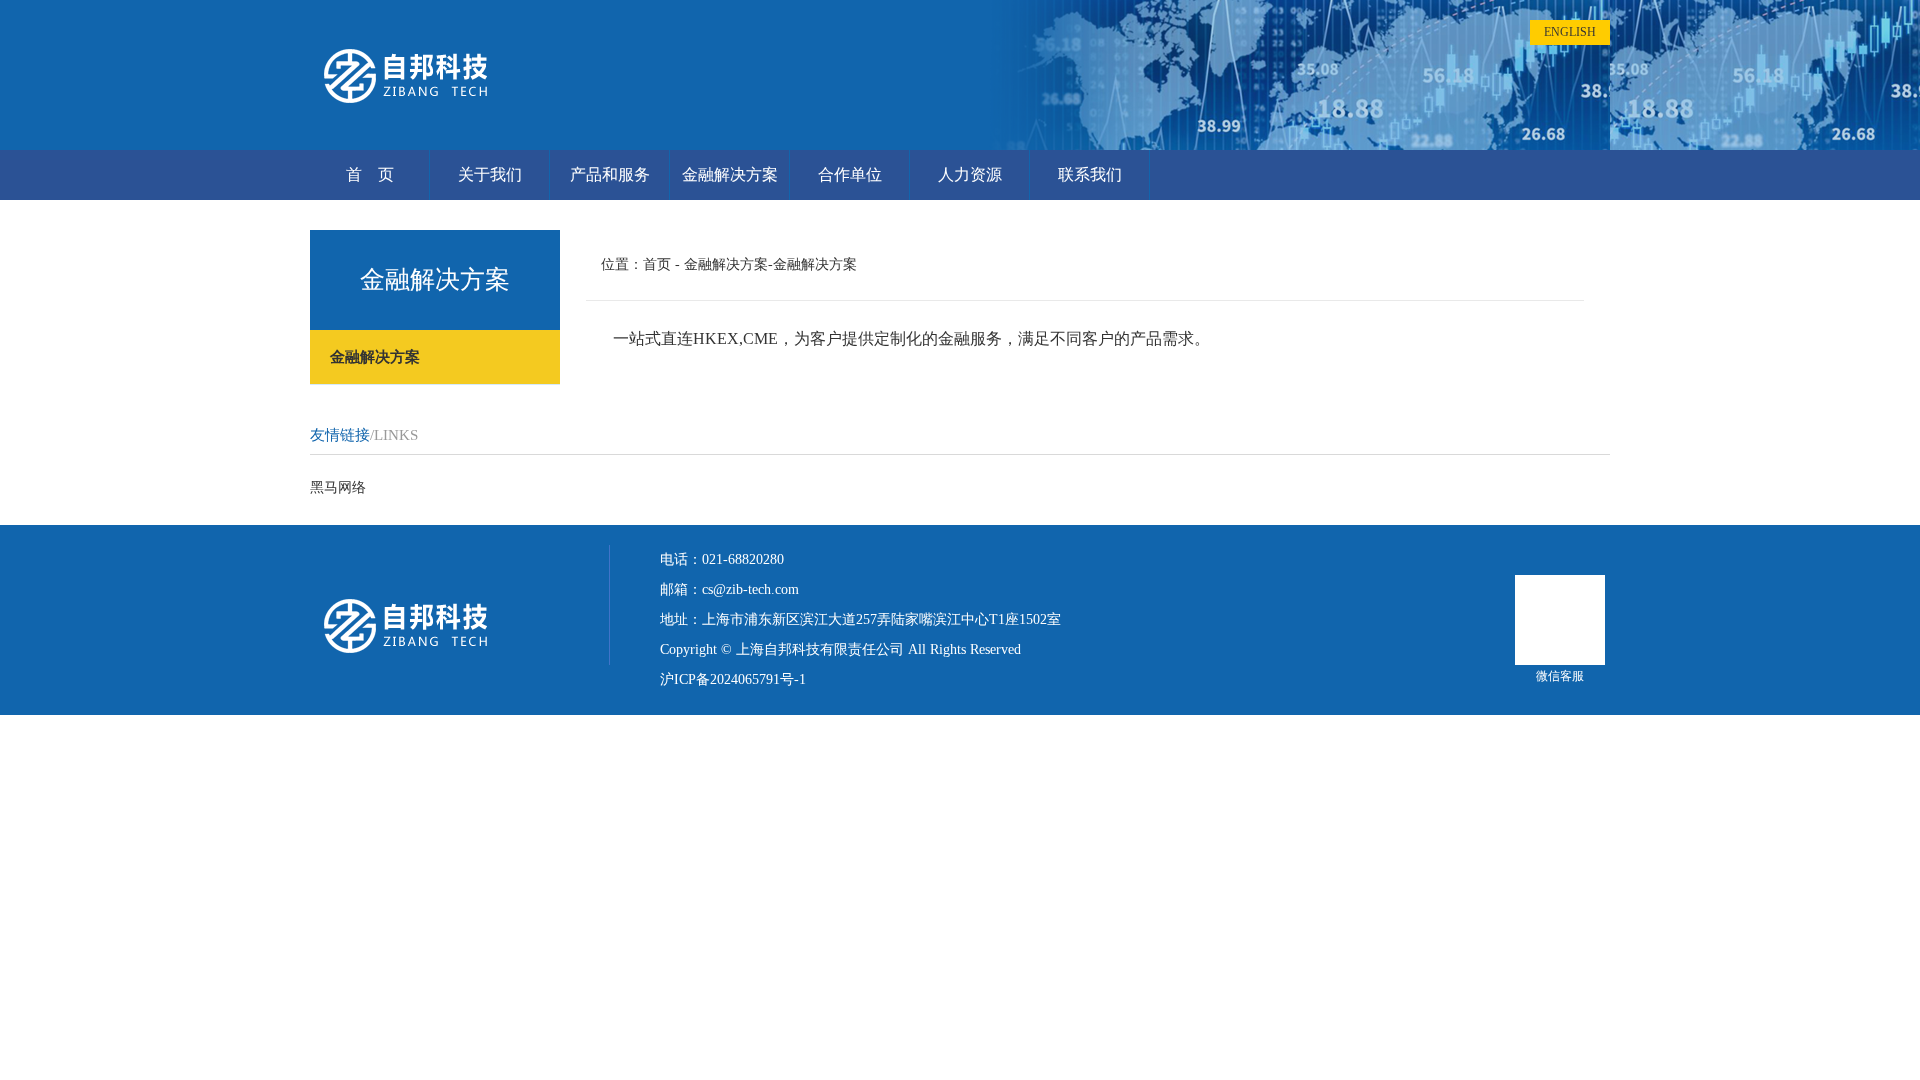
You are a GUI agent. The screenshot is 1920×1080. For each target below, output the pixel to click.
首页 (657, 264)
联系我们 (1090, 174)
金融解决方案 (730, 174)
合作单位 (850, 174)
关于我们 (490, 174)
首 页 (370, 174)
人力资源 (970, 174)
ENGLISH (1570, 32)
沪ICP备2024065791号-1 (733, 679)
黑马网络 (338, 487)
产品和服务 (610, 174)
